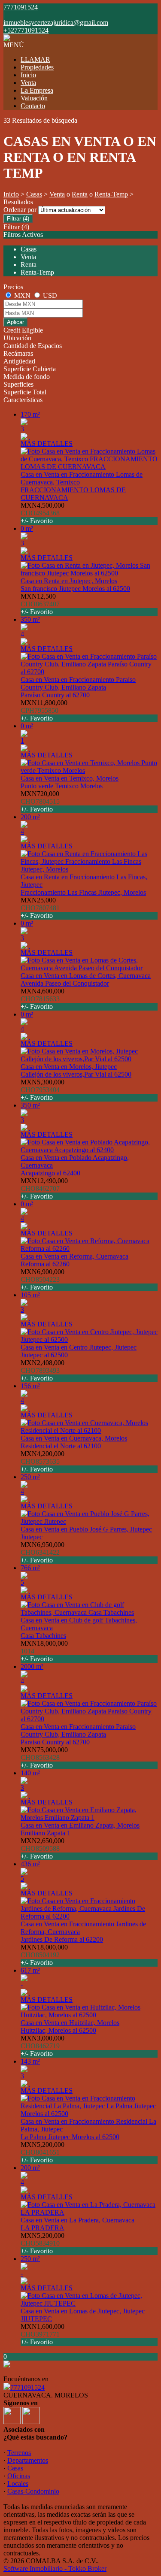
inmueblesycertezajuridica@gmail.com (56, 23)
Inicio (28, 75)
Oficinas (19, 2476)
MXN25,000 (40, 908)
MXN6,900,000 (43, 1279)
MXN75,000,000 (44, 1757)
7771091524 (27, 2387)
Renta (80, 194)
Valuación (34, 98)
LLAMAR (35, 59)
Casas (34, 194)
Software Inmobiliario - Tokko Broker (55, 2568)
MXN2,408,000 (43, 1370)
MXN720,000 (40, 801)
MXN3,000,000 (43, 2046)
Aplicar (15, 322)
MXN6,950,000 (43, 1552)
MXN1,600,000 (43, 2334)
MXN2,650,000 (43, 1848)
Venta (28, 83)
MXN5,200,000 (43, 2152)
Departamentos (28, 2460)
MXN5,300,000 (43, 1090)
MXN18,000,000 (44, 1651)
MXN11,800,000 (44, 710)
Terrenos (19, 2453)
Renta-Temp (111, 194)
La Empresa (37, 90)
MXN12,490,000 (44, 1188)
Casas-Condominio (33, 2491)
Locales (18, 2484)
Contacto (33, 106)
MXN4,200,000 (43, 1461)
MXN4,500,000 (43, 513)
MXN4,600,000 (43, 999)
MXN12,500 (40, 604)
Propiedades (37, 67)
